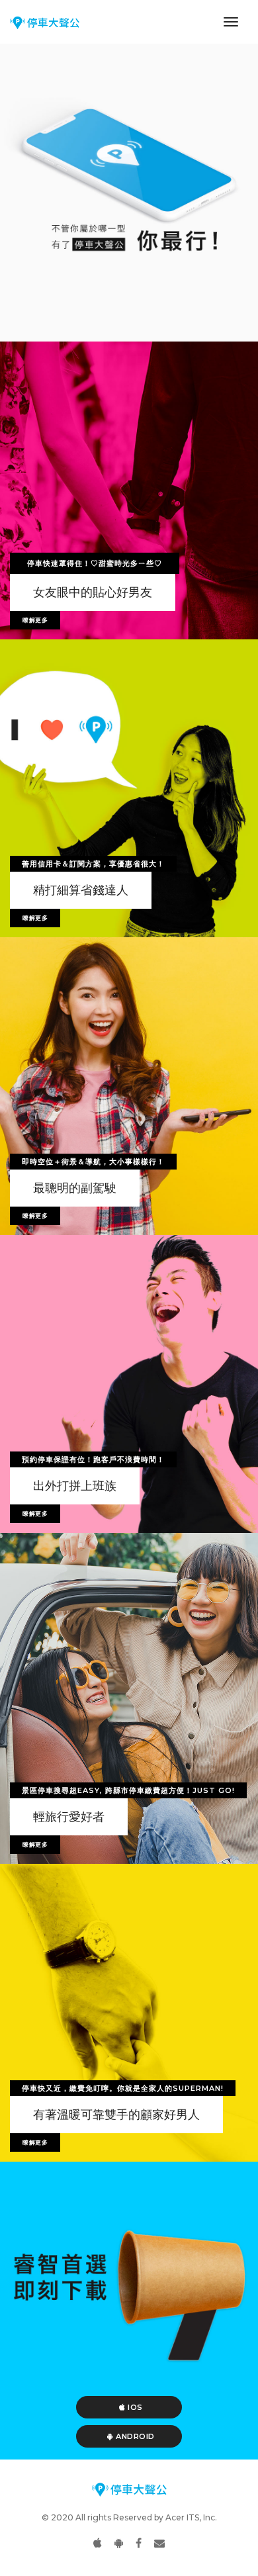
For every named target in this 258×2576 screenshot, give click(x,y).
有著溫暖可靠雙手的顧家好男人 (116, 2115)
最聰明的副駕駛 (75, 1188)
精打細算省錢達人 (81, 890)
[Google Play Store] (119, 2543)
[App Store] (98, 2543)
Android (134, 2436)
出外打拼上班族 (75, 1486)
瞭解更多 (35, 620)
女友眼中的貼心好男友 (93, 592)
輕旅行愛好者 (69, 1817)
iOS (134, 2407)
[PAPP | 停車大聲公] (45, 22)
